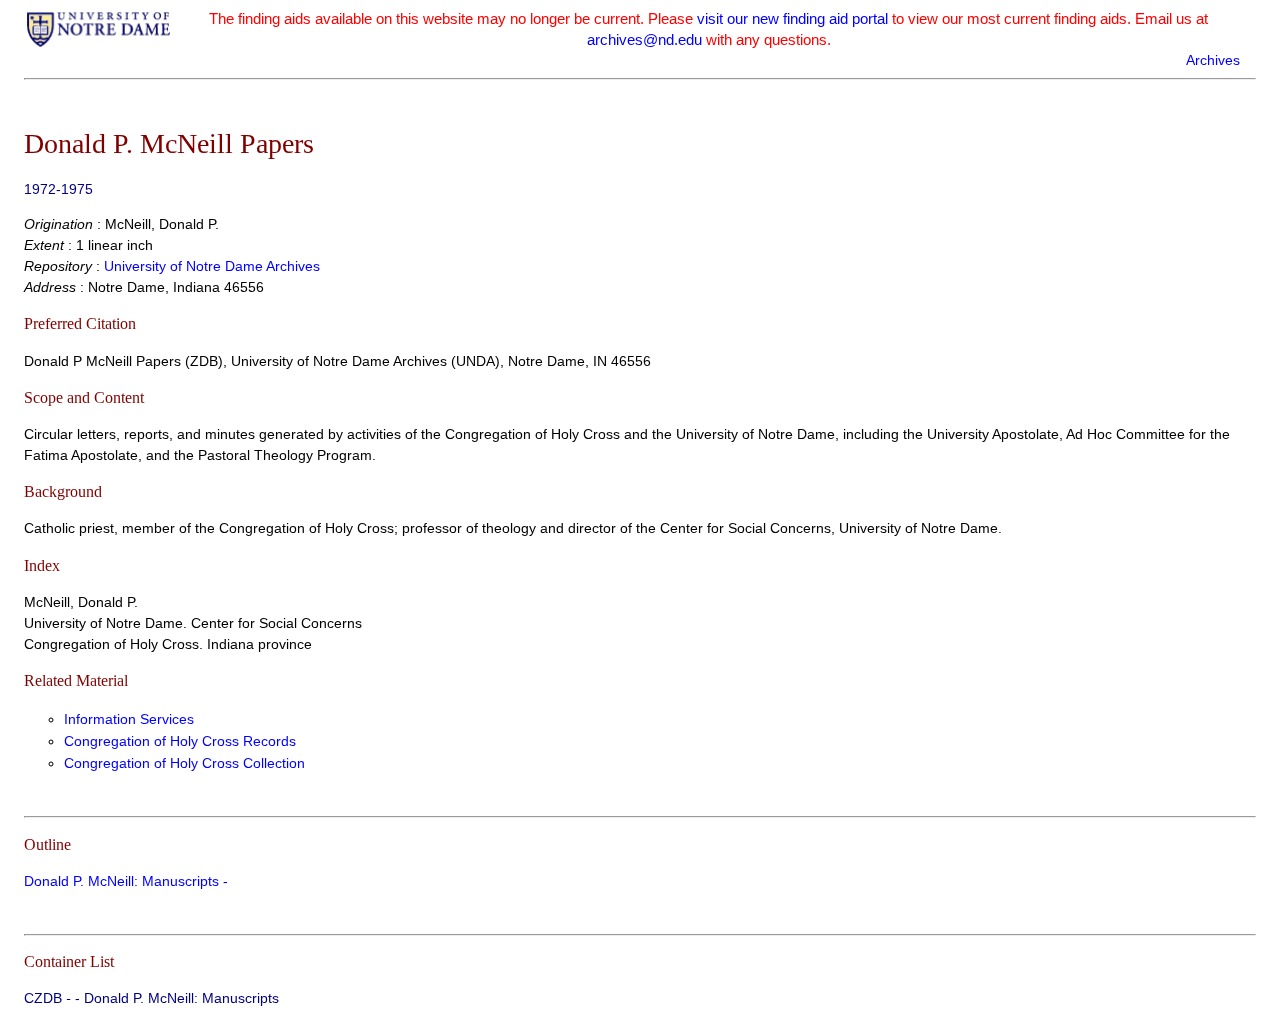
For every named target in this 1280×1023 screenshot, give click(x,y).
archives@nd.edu (644, 39)
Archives (1213, 60)
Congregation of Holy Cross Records (180, 741)
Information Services (129, 719)
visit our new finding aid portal (792, 18)
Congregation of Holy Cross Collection (184, 763)
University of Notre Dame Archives (212, 266)
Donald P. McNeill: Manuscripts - (126, 881)
